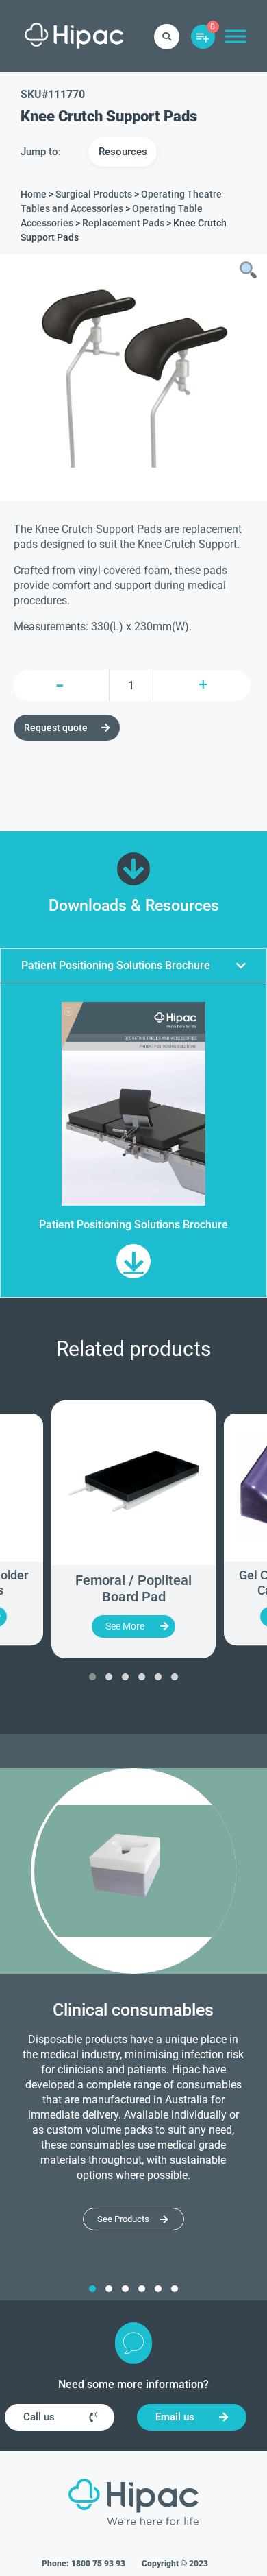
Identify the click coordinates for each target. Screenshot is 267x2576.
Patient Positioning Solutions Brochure (116, 965)
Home (34, 194)
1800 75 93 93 (98, 2564)
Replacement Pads (123, 223)
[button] (133, 966)
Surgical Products (94, 194)
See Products (123, 2219)
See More (125, 1626)
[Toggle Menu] (236, 36)
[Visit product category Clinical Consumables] (133, 1871)
